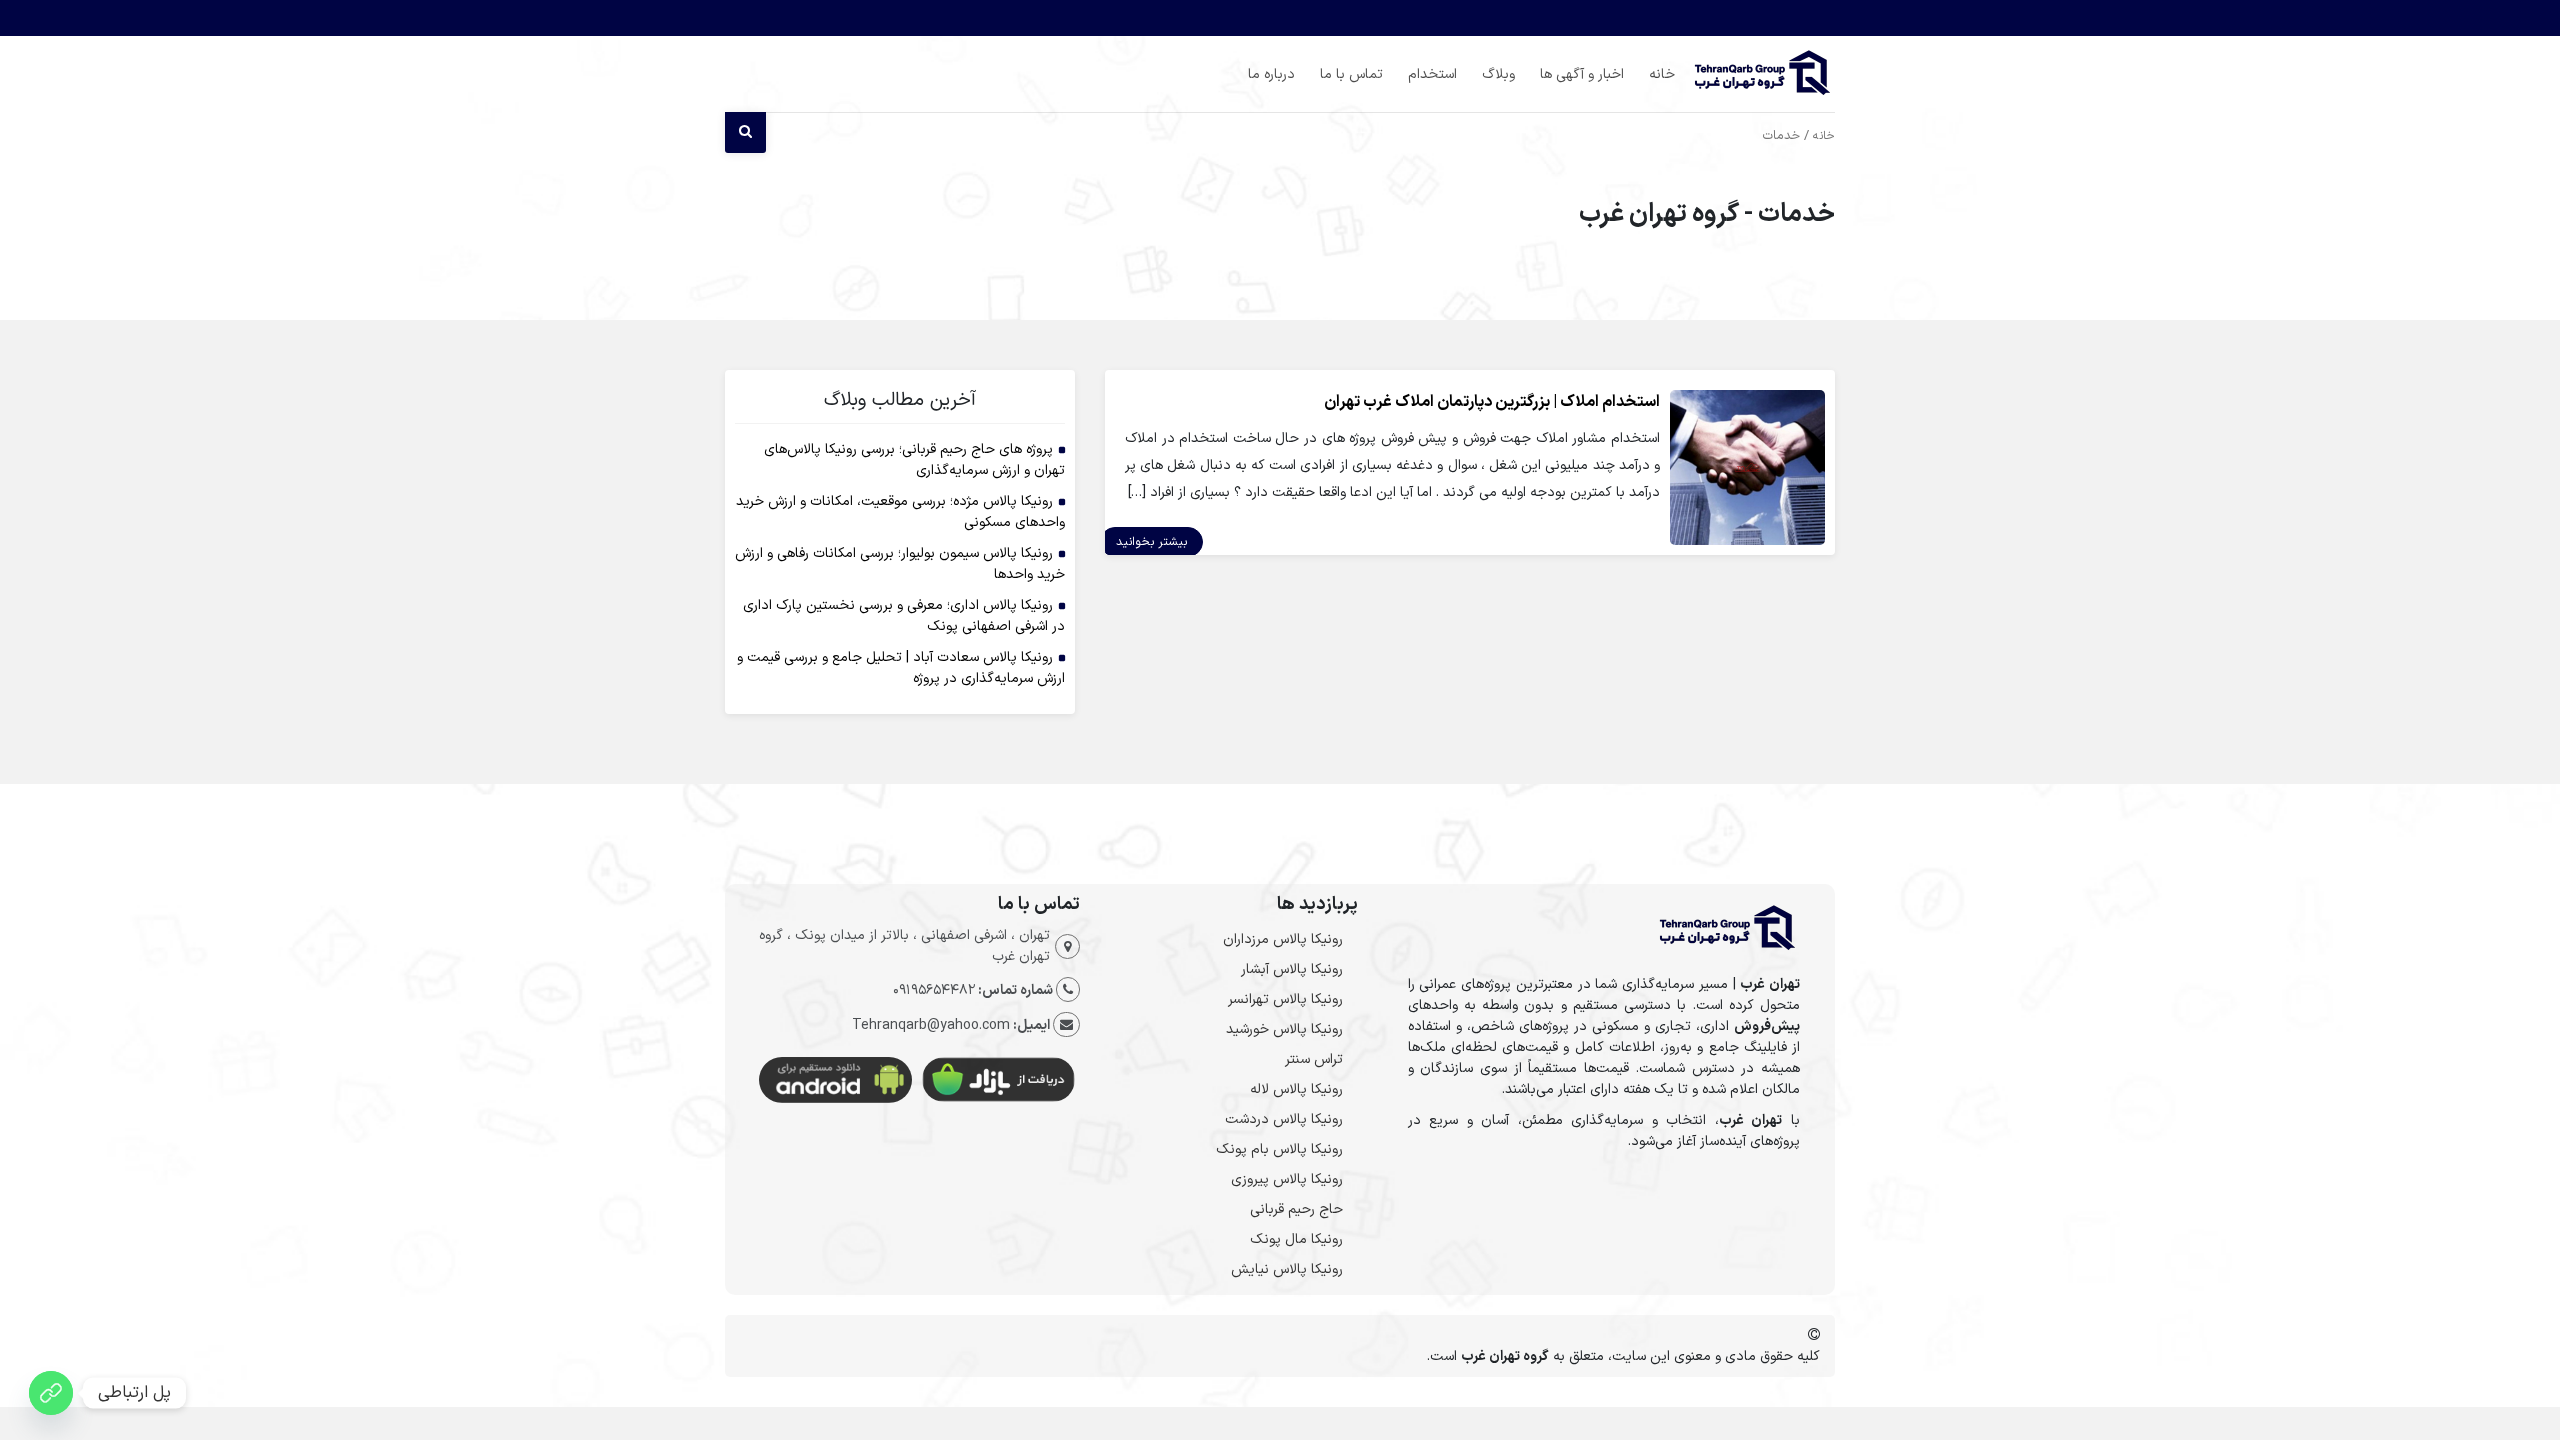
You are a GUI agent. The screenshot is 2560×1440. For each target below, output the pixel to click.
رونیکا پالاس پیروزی (1287, 1179)
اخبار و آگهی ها (1582, 74)
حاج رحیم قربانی (1296, 1209)
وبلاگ (1498, 74)
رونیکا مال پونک (1296, 1239)
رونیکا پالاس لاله (1296, 1089)
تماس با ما (1351, 74)
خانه (1662, 74)
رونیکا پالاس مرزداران (1283, 939)
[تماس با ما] (51, 1393)
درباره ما (1271, 74)
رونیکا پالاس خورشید (1284, 1029)
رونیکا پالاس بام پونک (1279, 1149)
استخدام (1432, 74)
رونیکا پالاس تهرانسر (1285, 999)
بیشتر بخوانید (1151, 542)
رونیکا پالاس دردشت (1284, 1119)
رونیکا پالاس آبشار (1292, 969)
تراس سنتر (1314, 1059)
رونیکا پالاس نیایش (1287, 1269)
